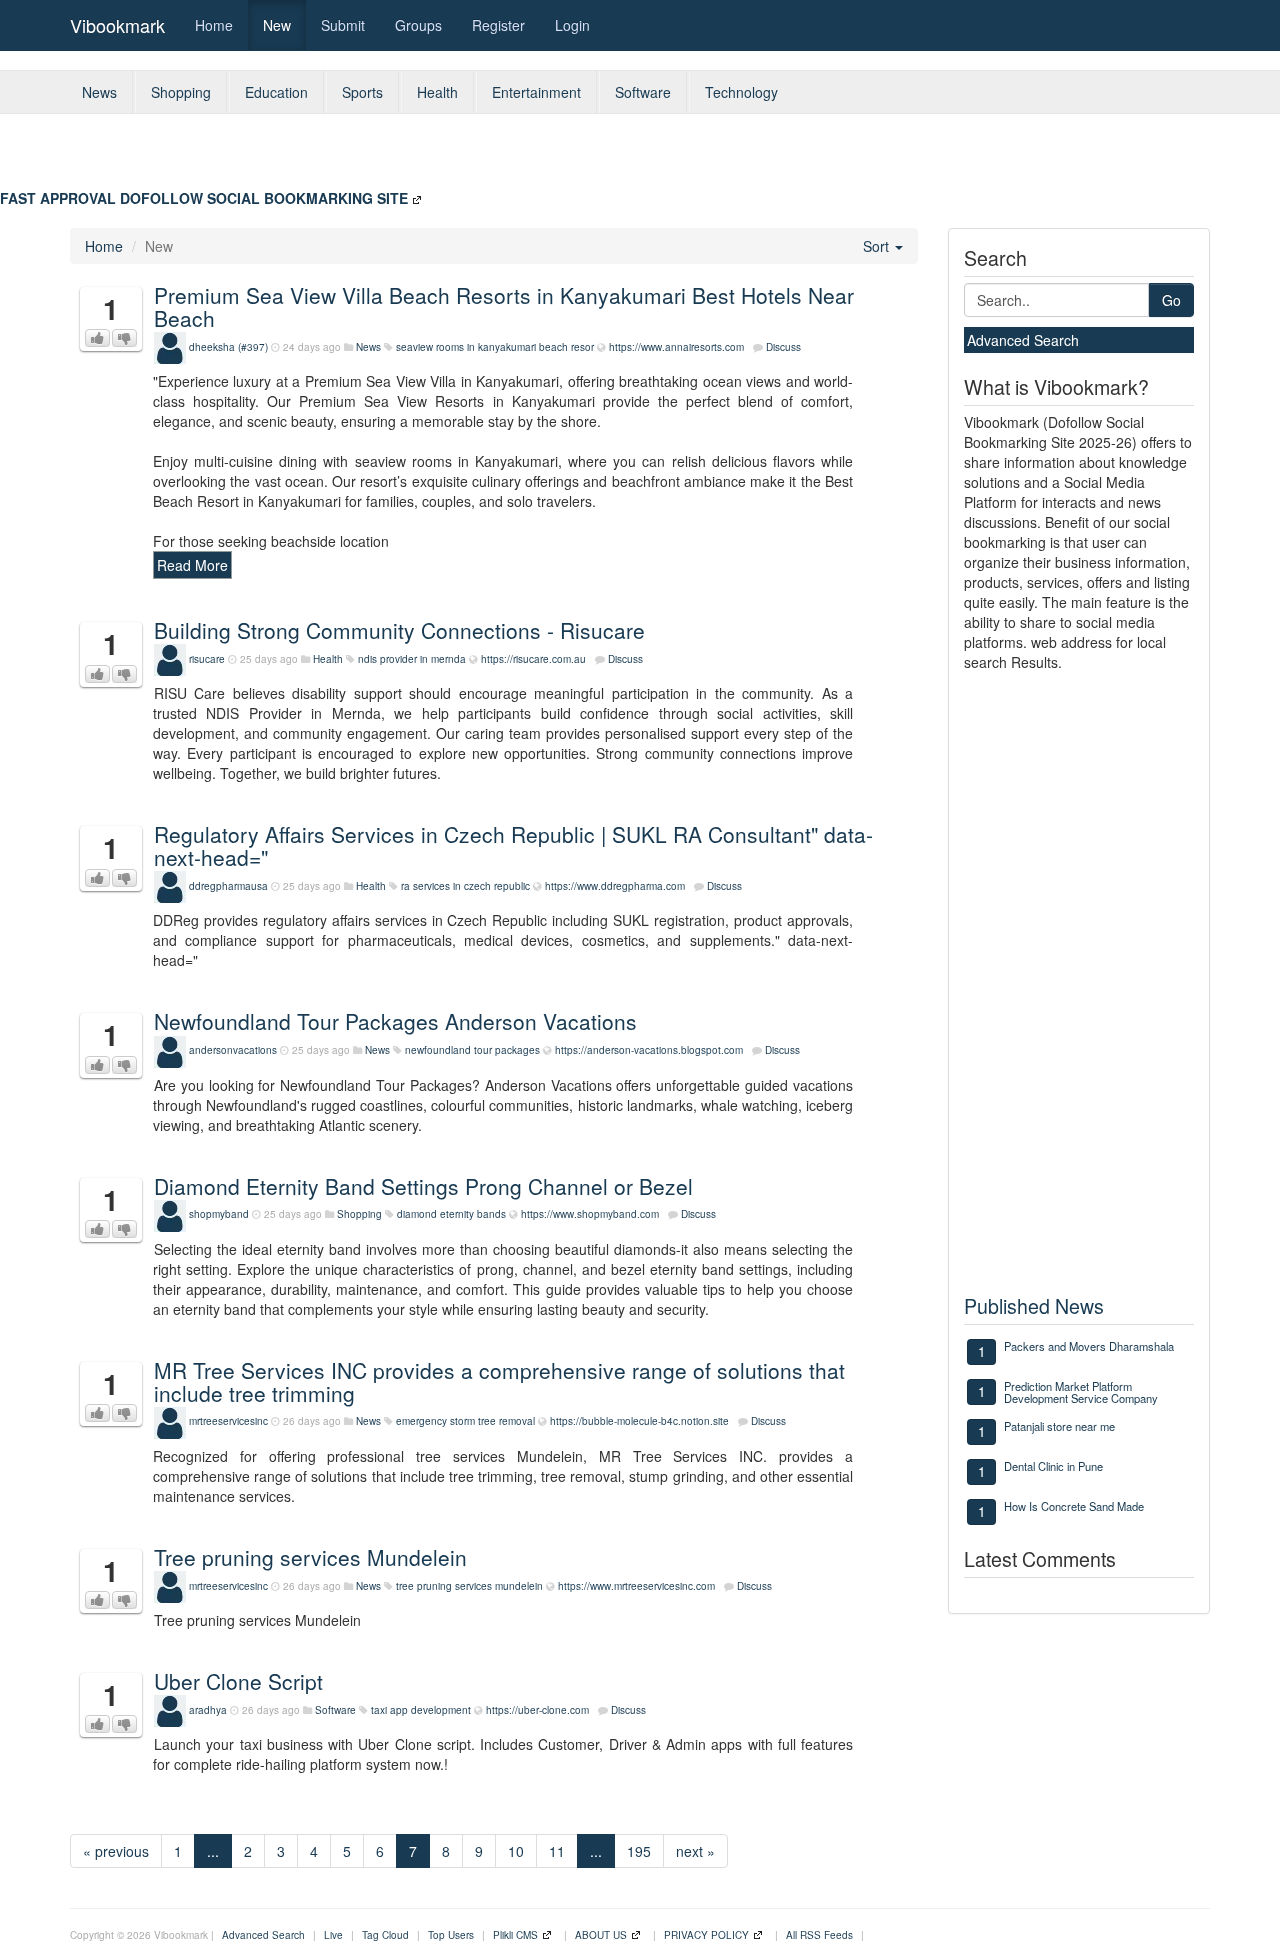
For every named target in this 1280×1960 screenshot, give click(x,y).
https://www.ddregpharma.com (615, 886)
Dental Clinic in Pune (1053, 1466)
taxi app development (421, 1710)
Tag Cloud (385, 1935)
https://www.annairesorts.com (676, 347)
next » (695, 1851)
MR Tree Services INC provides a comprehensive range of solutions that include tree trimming (499, 1381)
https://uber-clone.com (537, 1710)
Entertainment (536, 92)
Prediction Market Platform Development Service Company (1081, 1392)
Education (276, 92)
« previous (116, 1851)
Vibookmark (117, 25)
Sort (878, 246)
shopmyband (219, 1214)
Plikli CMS (515, 1935)
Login (572, 25)
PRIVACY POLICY (706, 1935)
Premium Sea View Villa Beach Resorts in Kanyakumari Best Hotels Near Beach (504, 306)
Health (437, 92)
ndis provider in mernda (412, 659)
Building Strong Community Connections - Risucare (399, 630)
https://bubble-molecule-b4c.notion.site (639, 1421)
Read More (192, 565)
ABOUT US (601, 1935)
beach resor (566, 347)
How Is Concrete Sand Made (1074, 1506)
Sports (362, 92)
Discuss (783, 347)
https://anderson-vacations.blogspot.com (649, 1050)
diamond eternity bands (451, 1214)
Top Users (451, 1935)
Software (643, 92)
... (213, 1851)
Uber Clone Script (238, 1681)
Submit (343, 25)
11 (557, 1851)
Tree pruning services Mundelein (310, 1557)
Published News (1034, 1305)
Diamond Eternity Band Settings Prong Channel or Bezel (423, 1186)
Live (333, 1935)
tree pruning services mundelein (469, 1586)
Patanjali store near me (1059, 1426)
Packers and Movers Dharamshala (1089, 1346)
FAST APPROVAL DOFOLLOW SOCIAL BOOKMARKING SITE (204, 198)
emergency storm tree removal (465, 1421)
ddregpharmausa (228, 886)
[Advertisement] (794, 159)
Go (1171, 300)
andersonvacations (233, 1050)
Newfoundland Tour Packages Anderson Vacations (395, 1021)
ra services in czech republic (465, 886)
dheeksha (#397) (228, 347)
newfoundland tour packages (472, 1050)
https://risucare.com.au (533, 659)
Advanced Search (1023, 340)
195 (639, 1851)
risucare (207, 659)
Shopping (181, 92)
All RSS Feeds (819, 1935)
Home (214, 25)
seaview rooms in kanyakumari (466, 347)
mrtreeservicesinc (228, 1421)
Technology (741, 92)
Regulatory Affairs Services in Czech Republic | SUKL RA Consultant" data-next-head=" (513, 845)
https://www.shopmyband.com (590, 1214)
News (99, 92)
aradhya (208, 1710)
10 (516, 1851)
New (277, 25)
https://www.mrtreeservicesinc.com (636, 1586)
